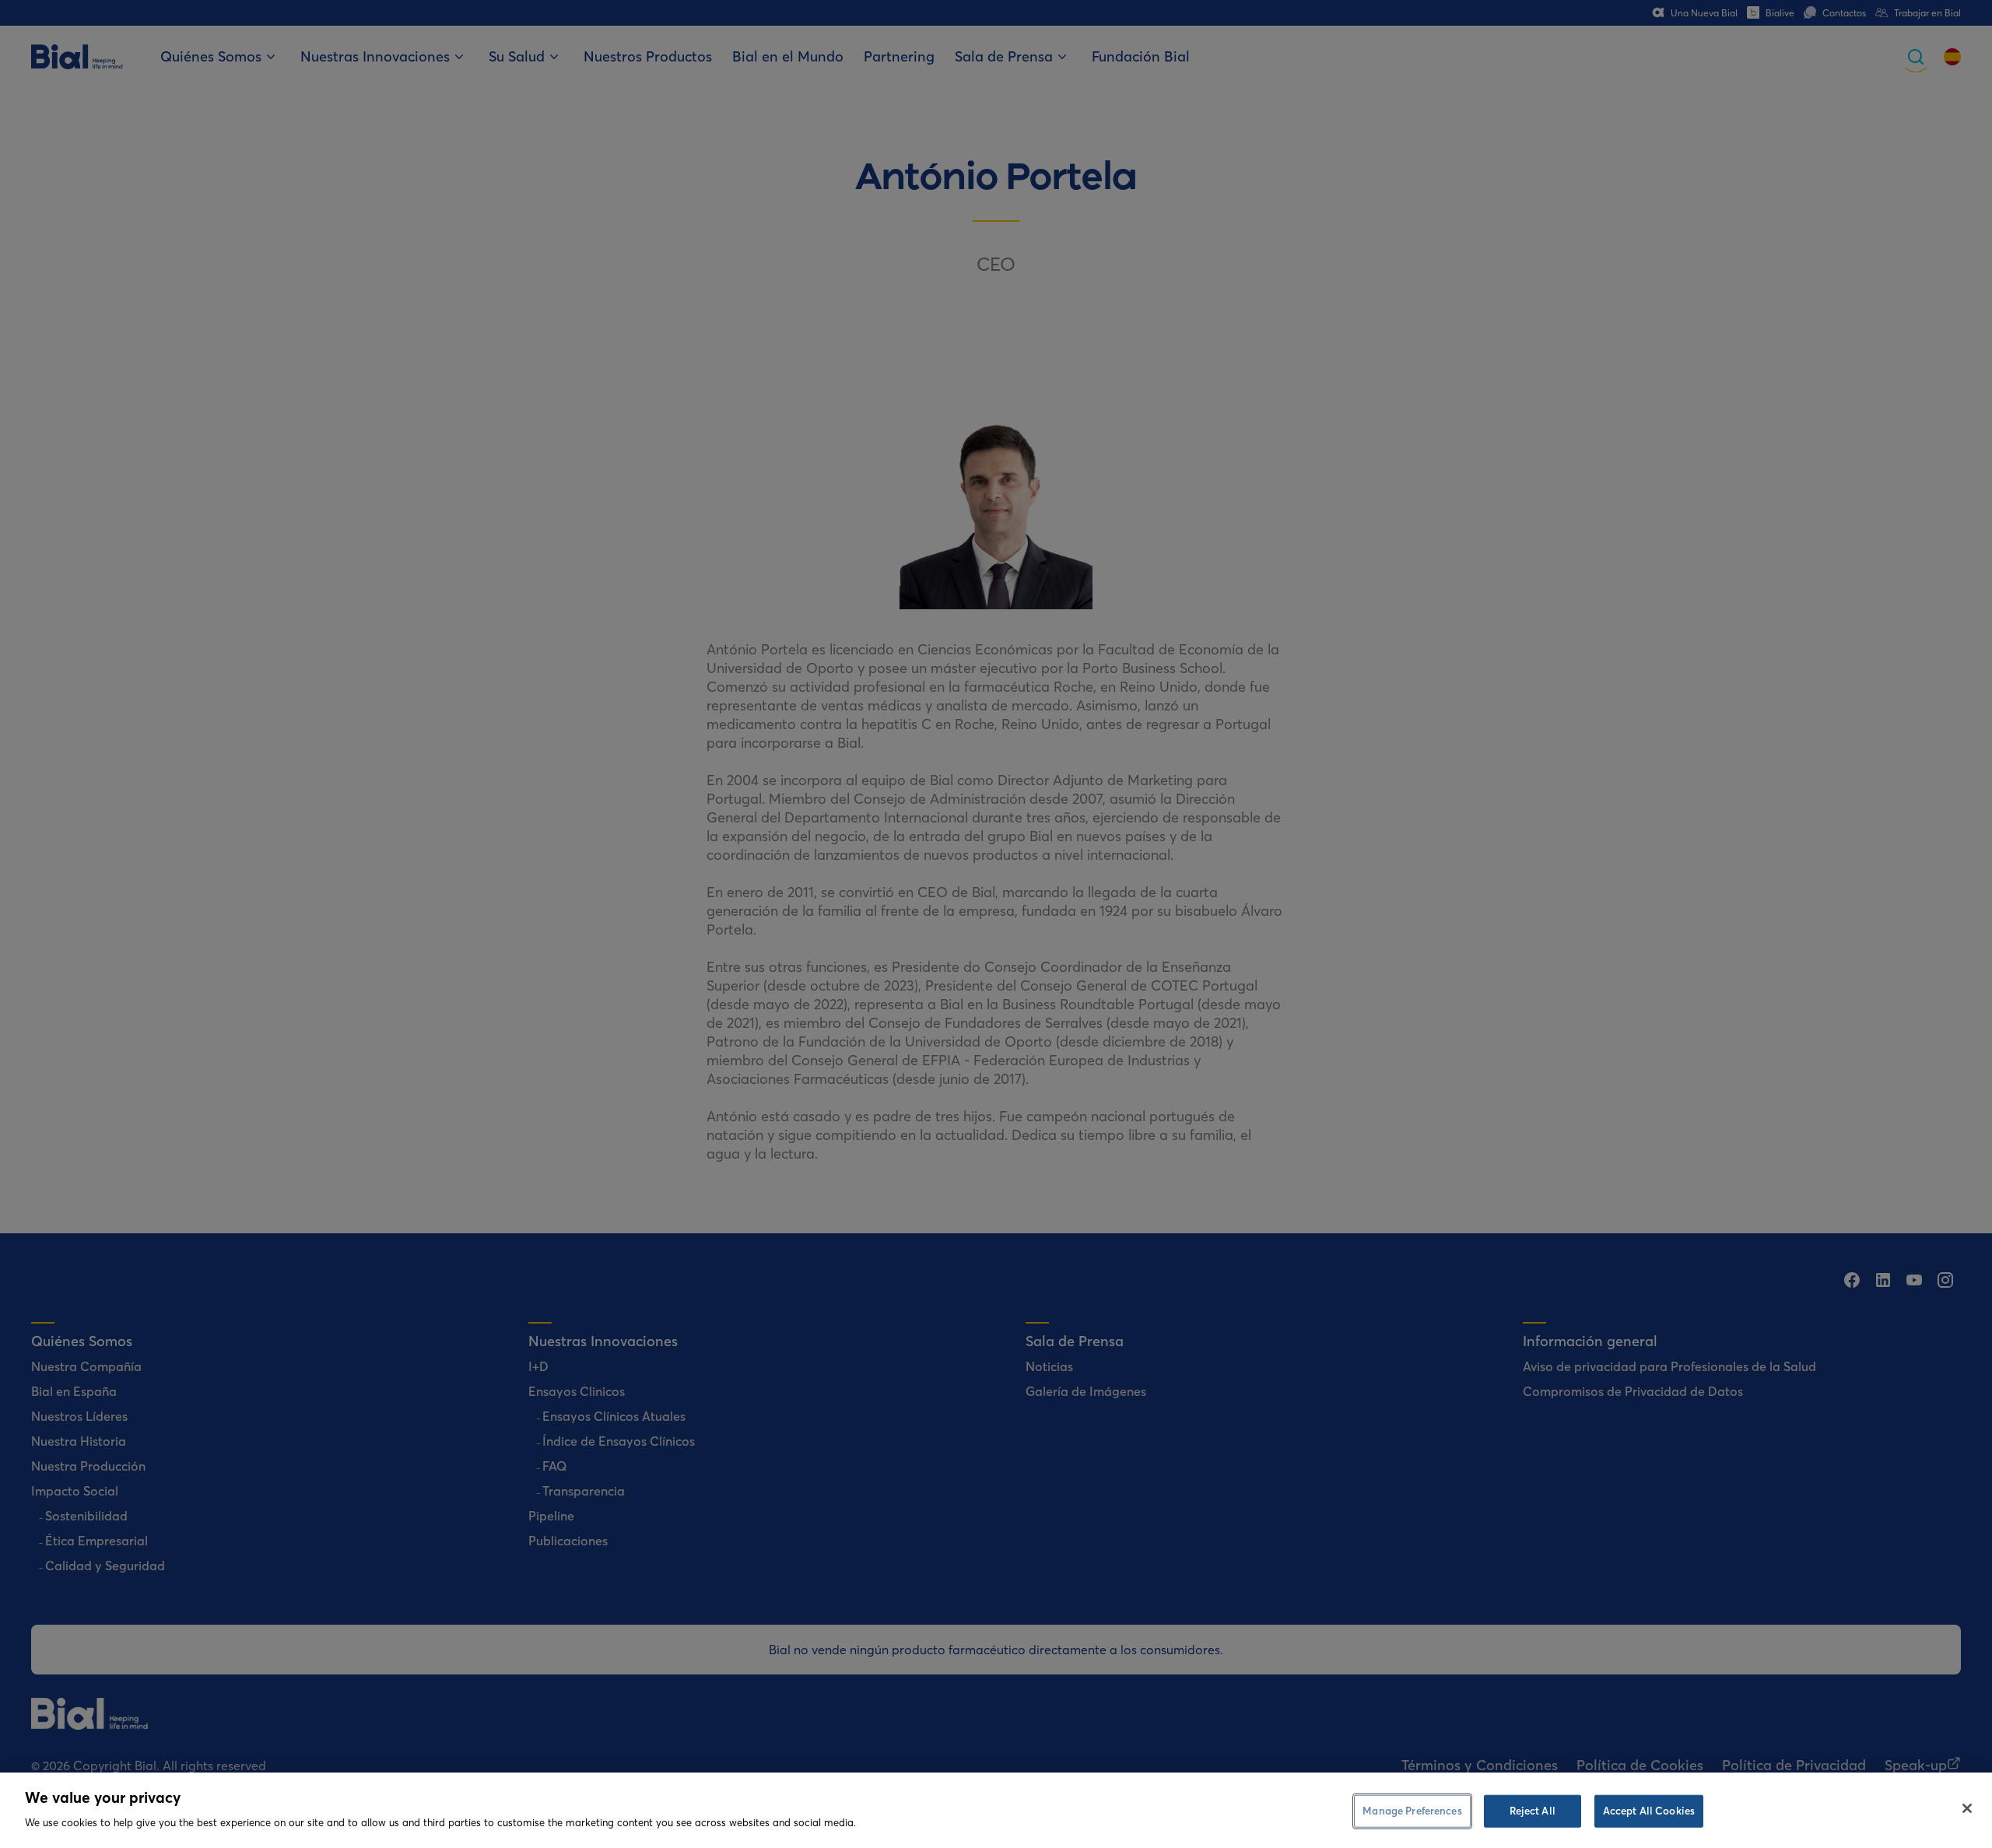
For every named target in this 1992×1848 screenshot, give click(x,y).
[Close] (1967, 1808)
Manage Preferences (1412, 1811)
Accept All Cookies (1649, 1811)
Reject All (1533, 1811)
